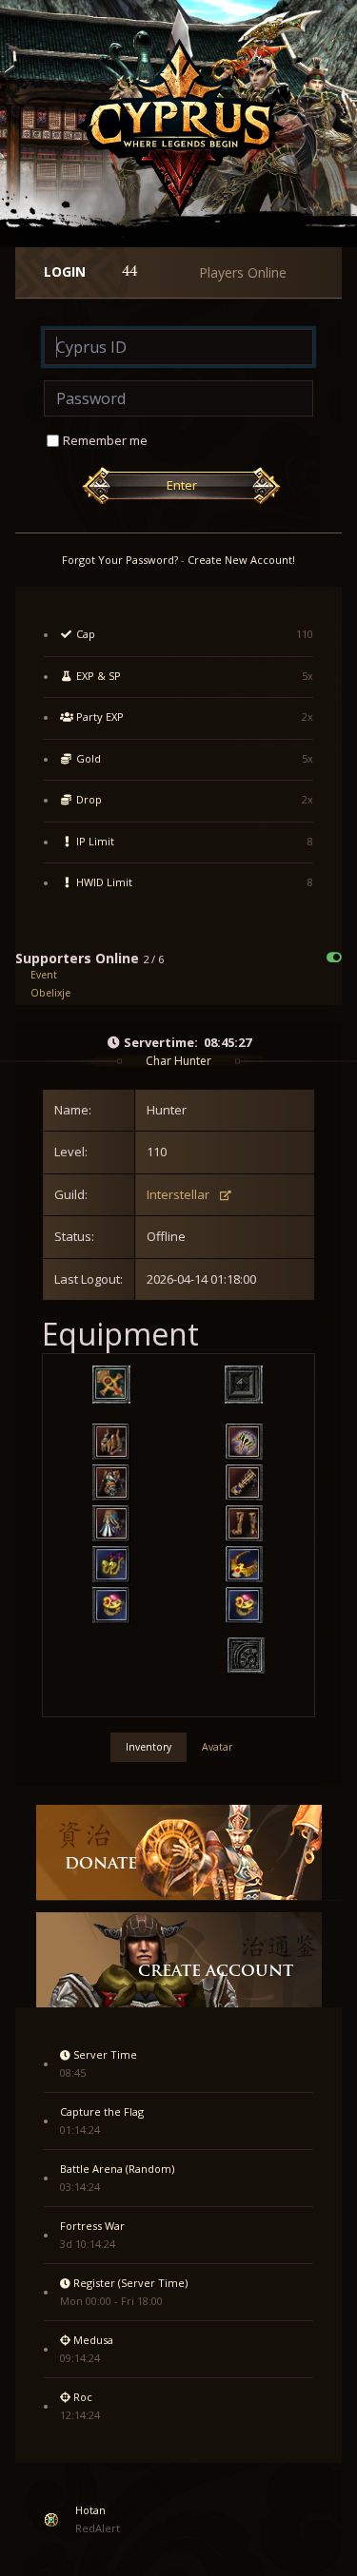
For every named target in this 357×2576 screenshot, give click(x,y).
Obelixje (50, 993)
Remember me (105, 440)
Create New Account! (241, 560)
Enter (182, 485)
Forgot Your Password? (120, 560)
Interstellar (178, 1194)
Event (44, 975)
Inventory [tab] (149, 1747)
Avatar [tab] (217, 1747)
